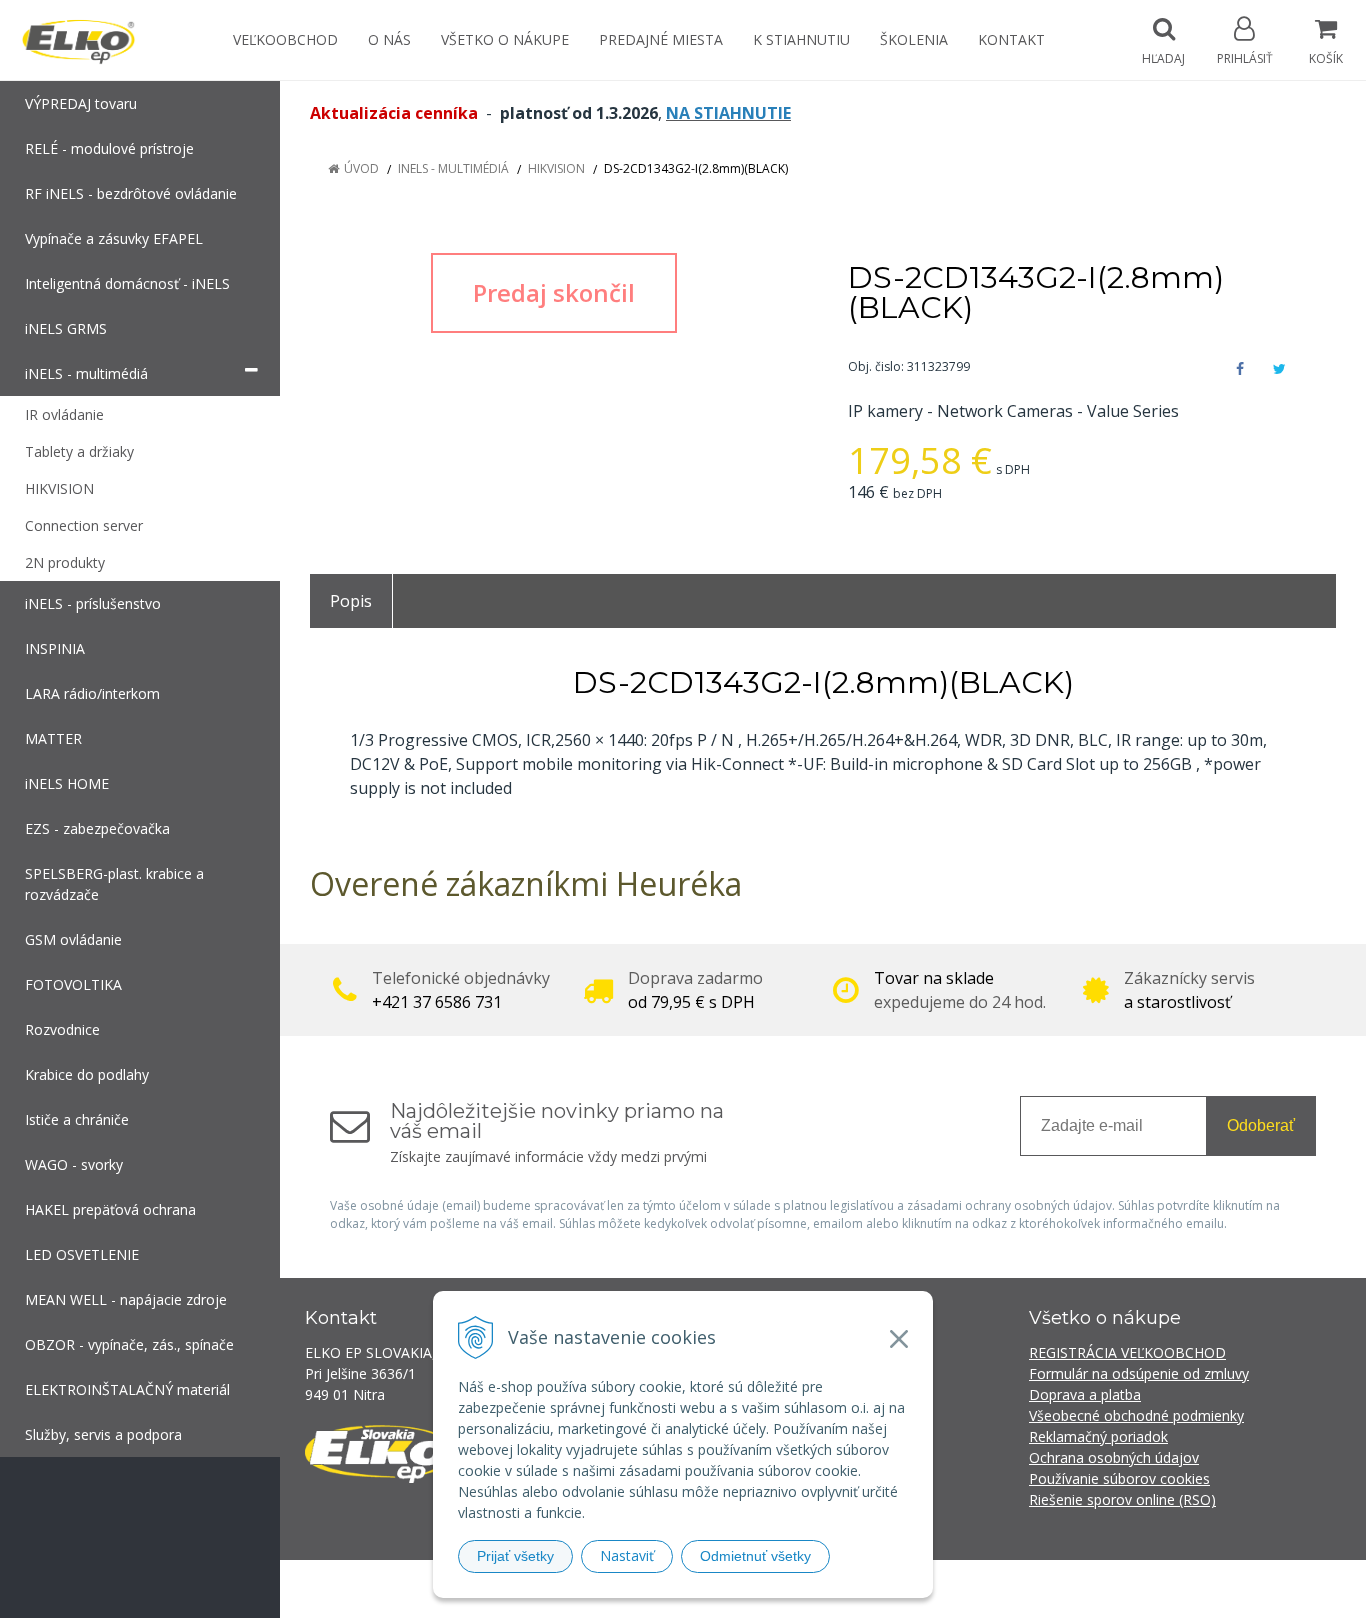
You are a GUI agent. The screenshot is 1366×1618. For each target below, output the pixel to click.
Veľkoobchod (285, 39)
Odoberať (1261, 1125)
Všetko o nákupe (505, 39)
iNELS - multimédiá (453, 168)
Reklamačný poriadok (1098, 1436)
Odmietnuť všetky (755, 1556)
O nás (389, 39)
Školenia (914, 39)
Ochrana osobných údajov (1114, 1457)
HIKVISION (556, 168)
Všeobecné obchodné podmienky (1136, 1415)
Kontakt (1011, 39)
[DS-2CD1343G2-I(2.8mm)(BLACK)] (554, 293)
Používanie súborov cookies (1119, 1478)
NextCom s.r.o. (1042, 1588)
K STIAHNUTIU (801, 39)
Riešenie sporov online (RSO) (1122, 1499)
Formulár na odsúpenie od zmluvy (1139, 1373)
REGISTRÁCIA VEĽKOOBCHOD (1127, 1352)
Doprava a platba (1085, 1394)
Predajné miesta (661, 39)
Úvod (361, 168)
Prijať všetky (515, 1556)
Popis (351, 601)
